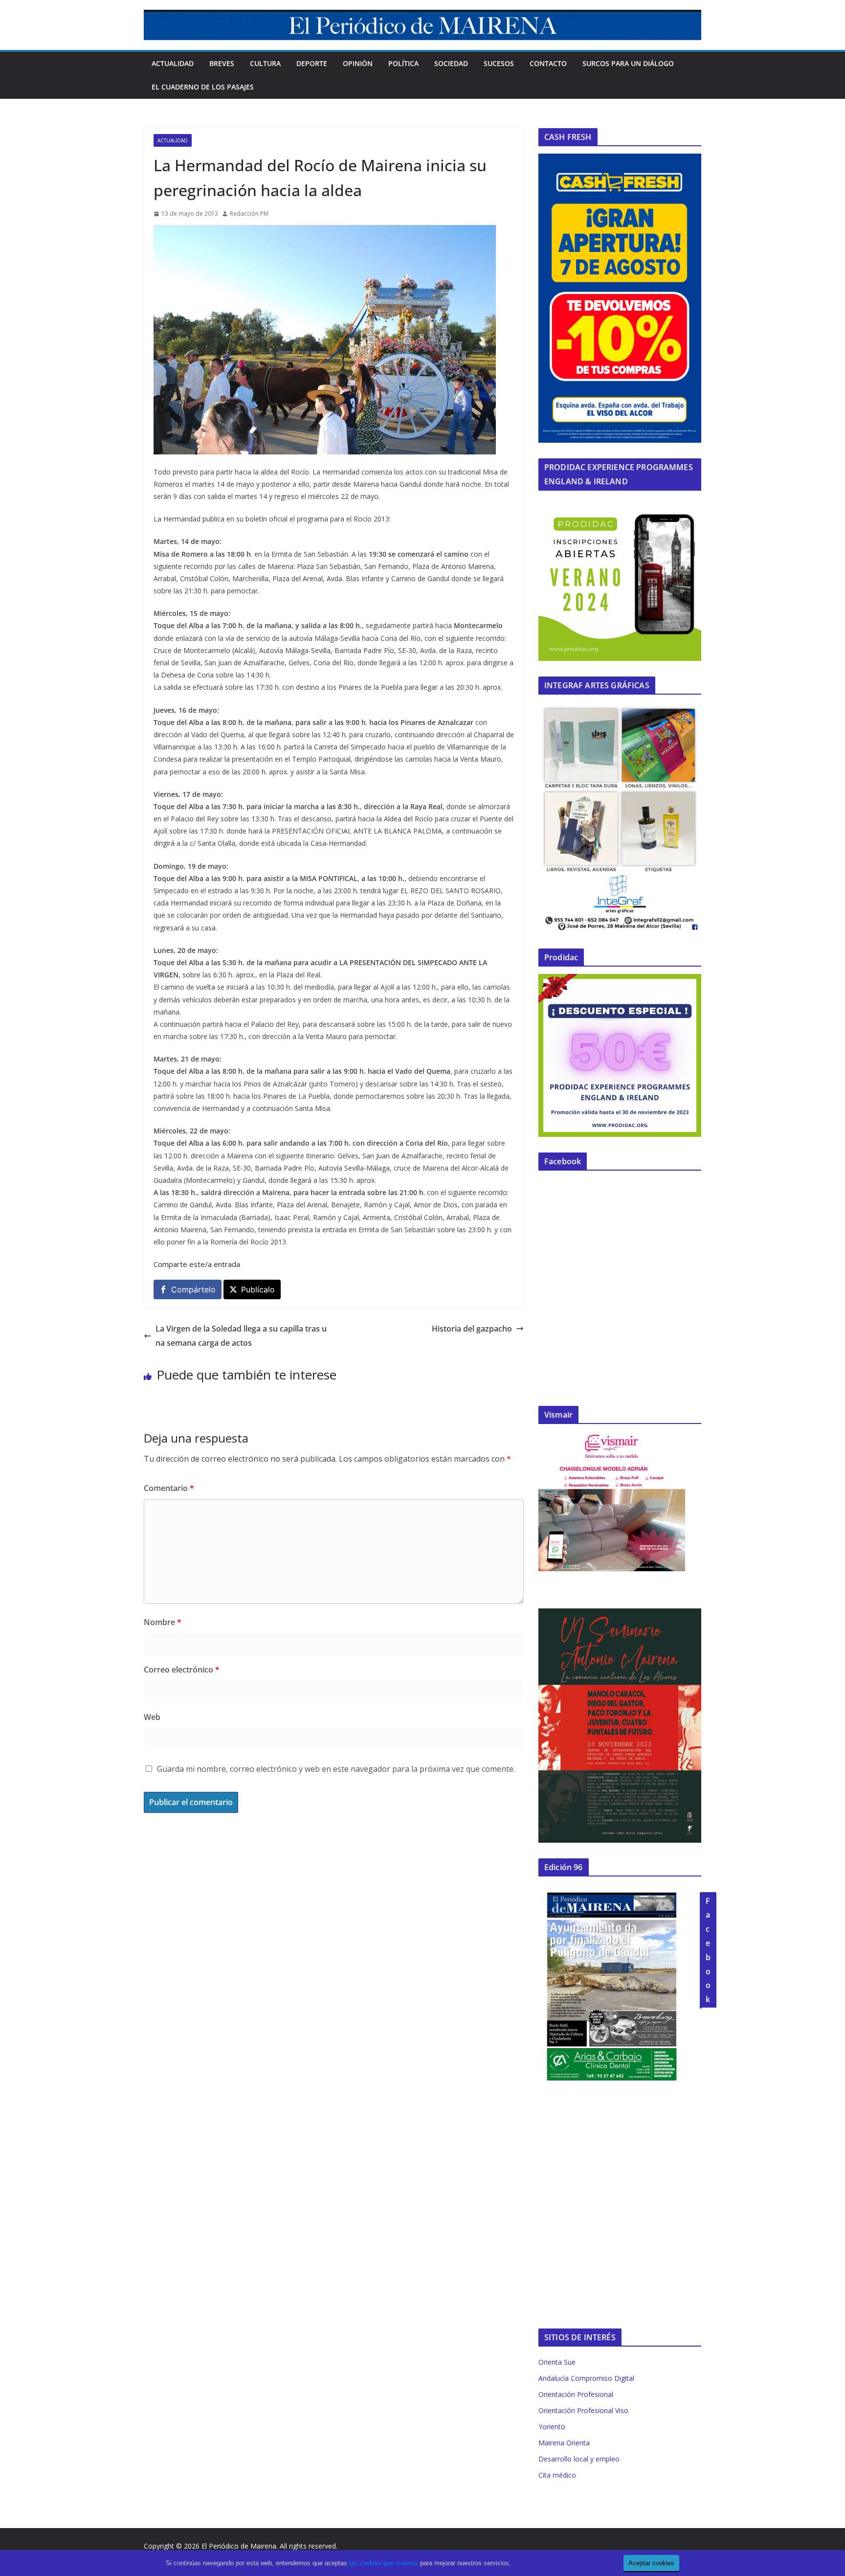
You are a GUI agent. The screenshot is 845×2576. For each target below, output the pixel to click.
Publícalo (258, 1289)
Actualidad (173, 63)
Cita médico (557, 2475)
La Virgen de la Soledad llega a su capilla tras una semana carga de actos (241, 1336)
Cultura (265, 63)
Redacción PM (249, 214)
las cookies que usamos (384, 2563)
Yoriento (552, 2427)
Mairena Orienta (564, 2443)
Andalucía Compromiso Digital (586, 2378)
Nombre (163, 1622)
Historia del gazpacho (472, 1329)
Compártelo (193, 1289)
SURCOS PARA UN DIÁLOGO (628, 63)
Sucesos (499, 63)
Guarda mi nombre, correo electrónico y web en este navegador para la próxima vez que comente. (336, 1769)
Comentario (169, 1488)
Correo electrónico (182, 1670)
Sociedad (451, 63)
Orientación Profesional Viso (583, 2410)
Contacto (548, 63)
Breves (222, 63)
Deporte (312, 63)
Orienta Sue (557, 2362)
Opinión (358, 63)
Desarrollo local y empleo (579, 2459)
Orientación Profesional (576, 2394)
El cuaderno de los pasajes (203, 87)
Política (403, 63)
